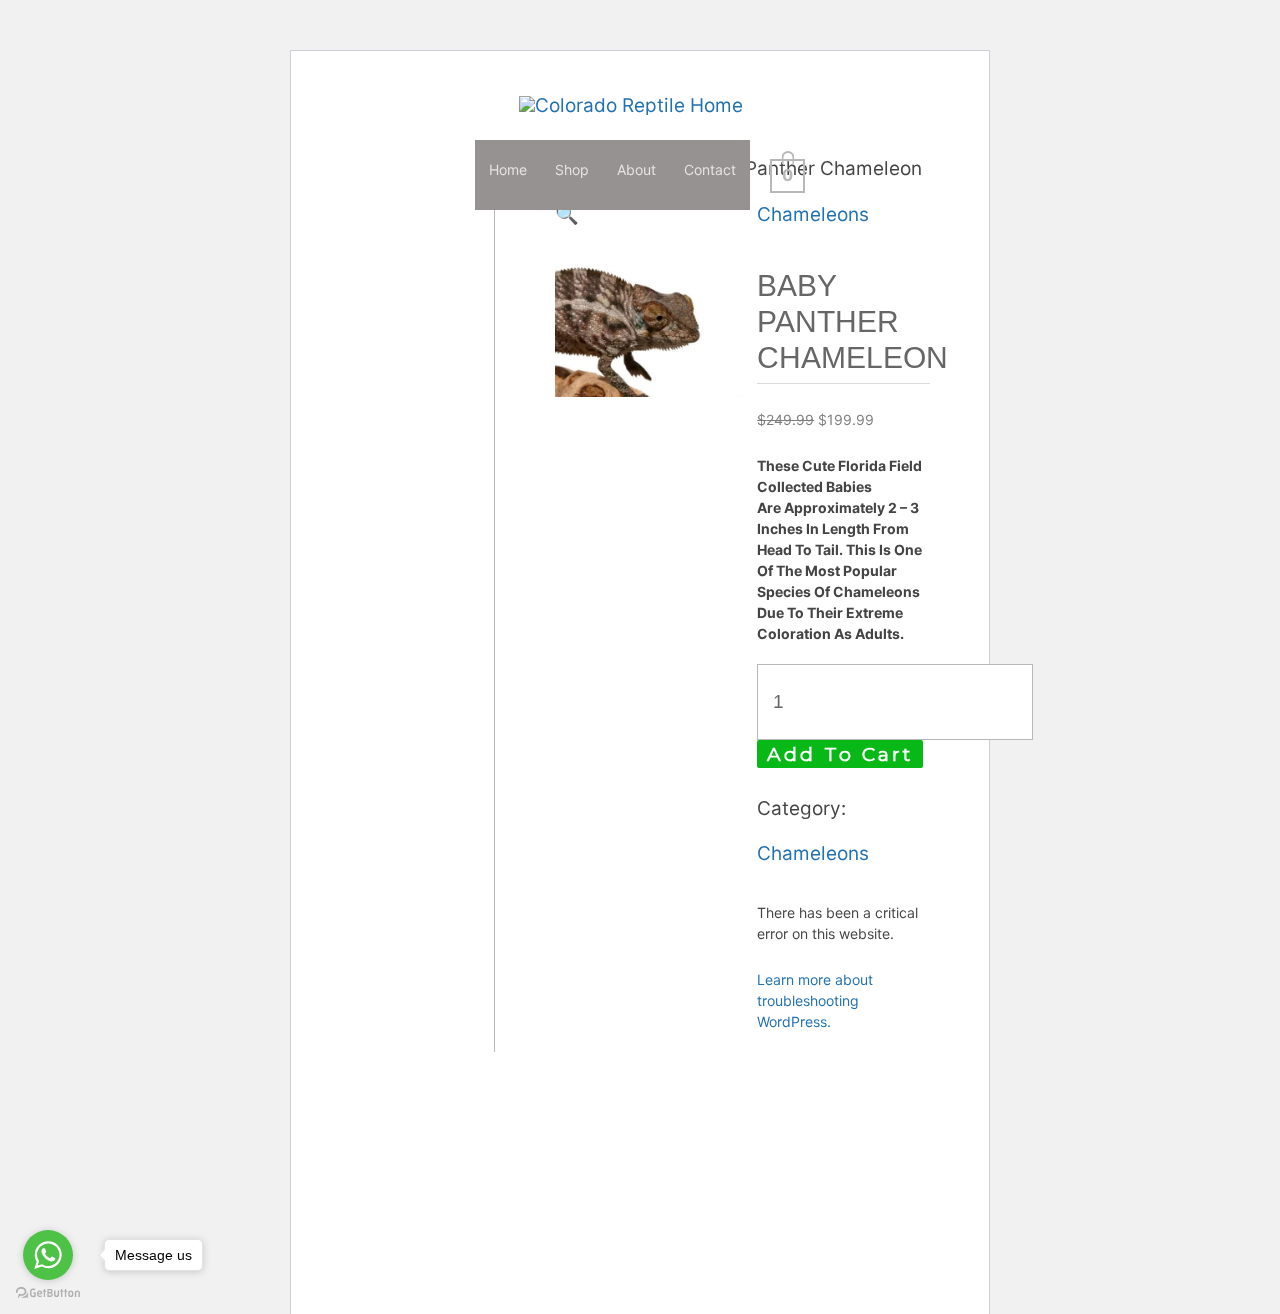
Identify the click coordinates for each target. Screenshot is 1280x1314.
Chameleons (813, 214)
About (636, 169)
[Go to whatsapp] (48, 1255)
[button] (567, 214)
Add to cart (840, 754)
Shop (572, 169)
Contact (710, 169)
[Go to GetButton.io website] (48, 1293)
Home (508, 169)
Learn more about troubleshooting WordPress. (815, 1000)
